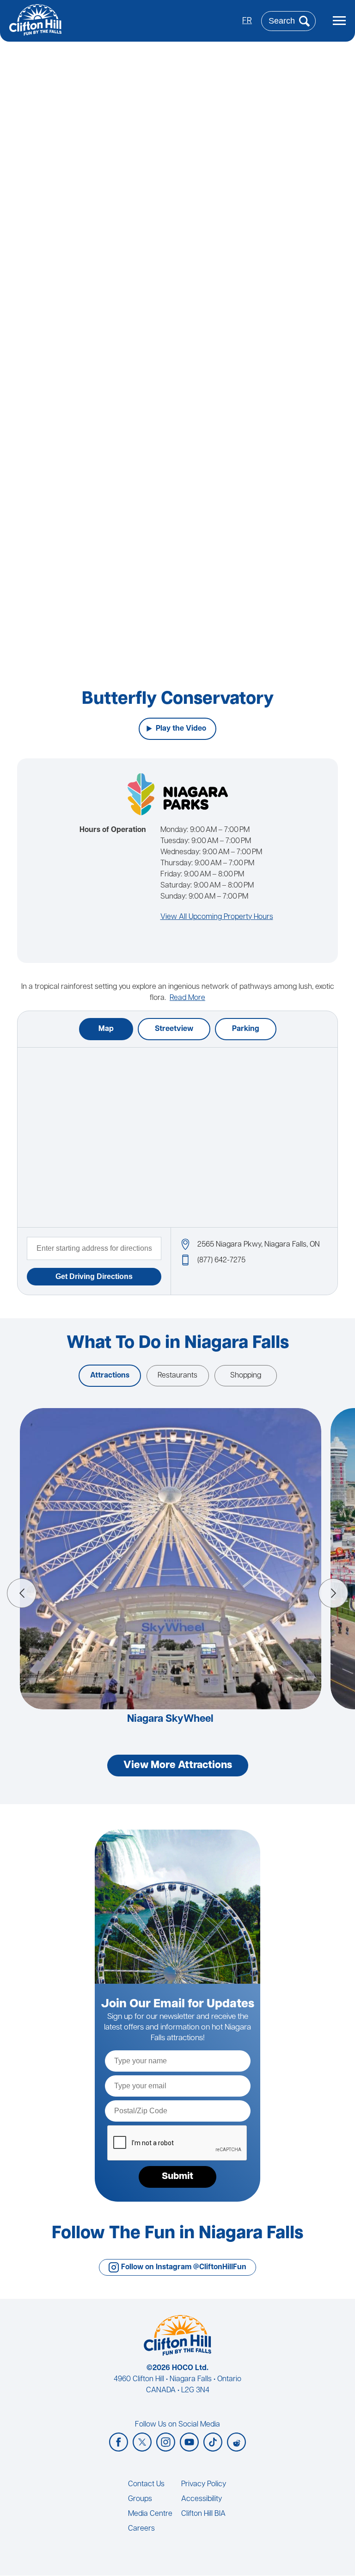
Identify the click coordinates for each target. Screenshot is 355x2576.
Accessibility (202, 2499)
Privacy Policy (204, 2484)
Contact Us (146, 2484)
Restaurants (177, 1376)
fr (247, 21)
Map (106, 1029)
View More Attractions (178, 1766)
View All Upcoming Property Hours (217, 917)
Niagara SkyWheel (170, 1719)
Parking (246, 1029)
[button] (22, 1593)
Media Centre (150, 2514)
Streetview (174, 1029)
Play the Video (181, 729)
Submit (177, 2177)
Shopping (246, 1376)
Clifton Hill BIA (203, 2514)
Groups (140, 2499)
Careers (141, 2529)
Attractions (110, 1376)
